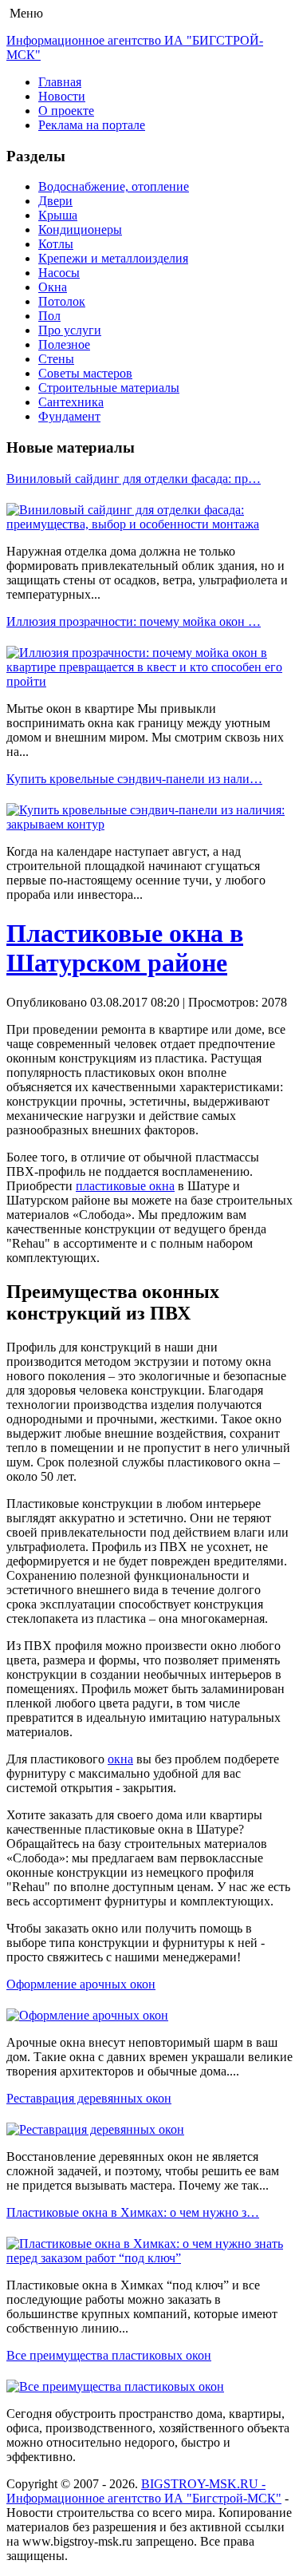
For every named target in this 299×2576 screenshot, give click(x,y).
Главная (60, 82)
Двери (55, 201)
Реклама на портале (92, 125)
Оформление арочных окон (81, 1984)
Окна (53, 287)
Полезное (64, 344)
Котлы (56, 244)
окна (120, 1759)
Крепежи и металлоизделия (113, 258)
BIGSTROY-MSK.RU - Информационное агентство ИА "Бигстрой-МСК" (144, 2491)
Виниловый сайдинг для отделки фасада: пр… (134, 479)
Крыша (58, 215)
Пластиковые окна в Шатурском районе (125, 948)
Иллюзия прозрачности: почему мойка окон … (134, 621)
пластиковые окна (125, 1186)
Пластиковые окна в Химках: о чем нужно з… (133, 2212)
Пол (49, 316)
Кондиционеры (80, 230)
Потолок (62, 301)
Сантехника (71, 402)
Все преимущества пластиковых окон (109, 2355)
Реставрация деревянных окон (89, 2098)
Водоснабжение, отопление (114, 186)
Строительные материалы (109, 388)
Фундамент (69, 416)
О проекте (66, 111)
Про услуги (70, 330)
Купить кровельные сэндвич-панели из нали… (134, 779)
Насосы (59, 273)
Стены (56, 359)
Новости (62, 96)
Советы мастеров (85, 373)
